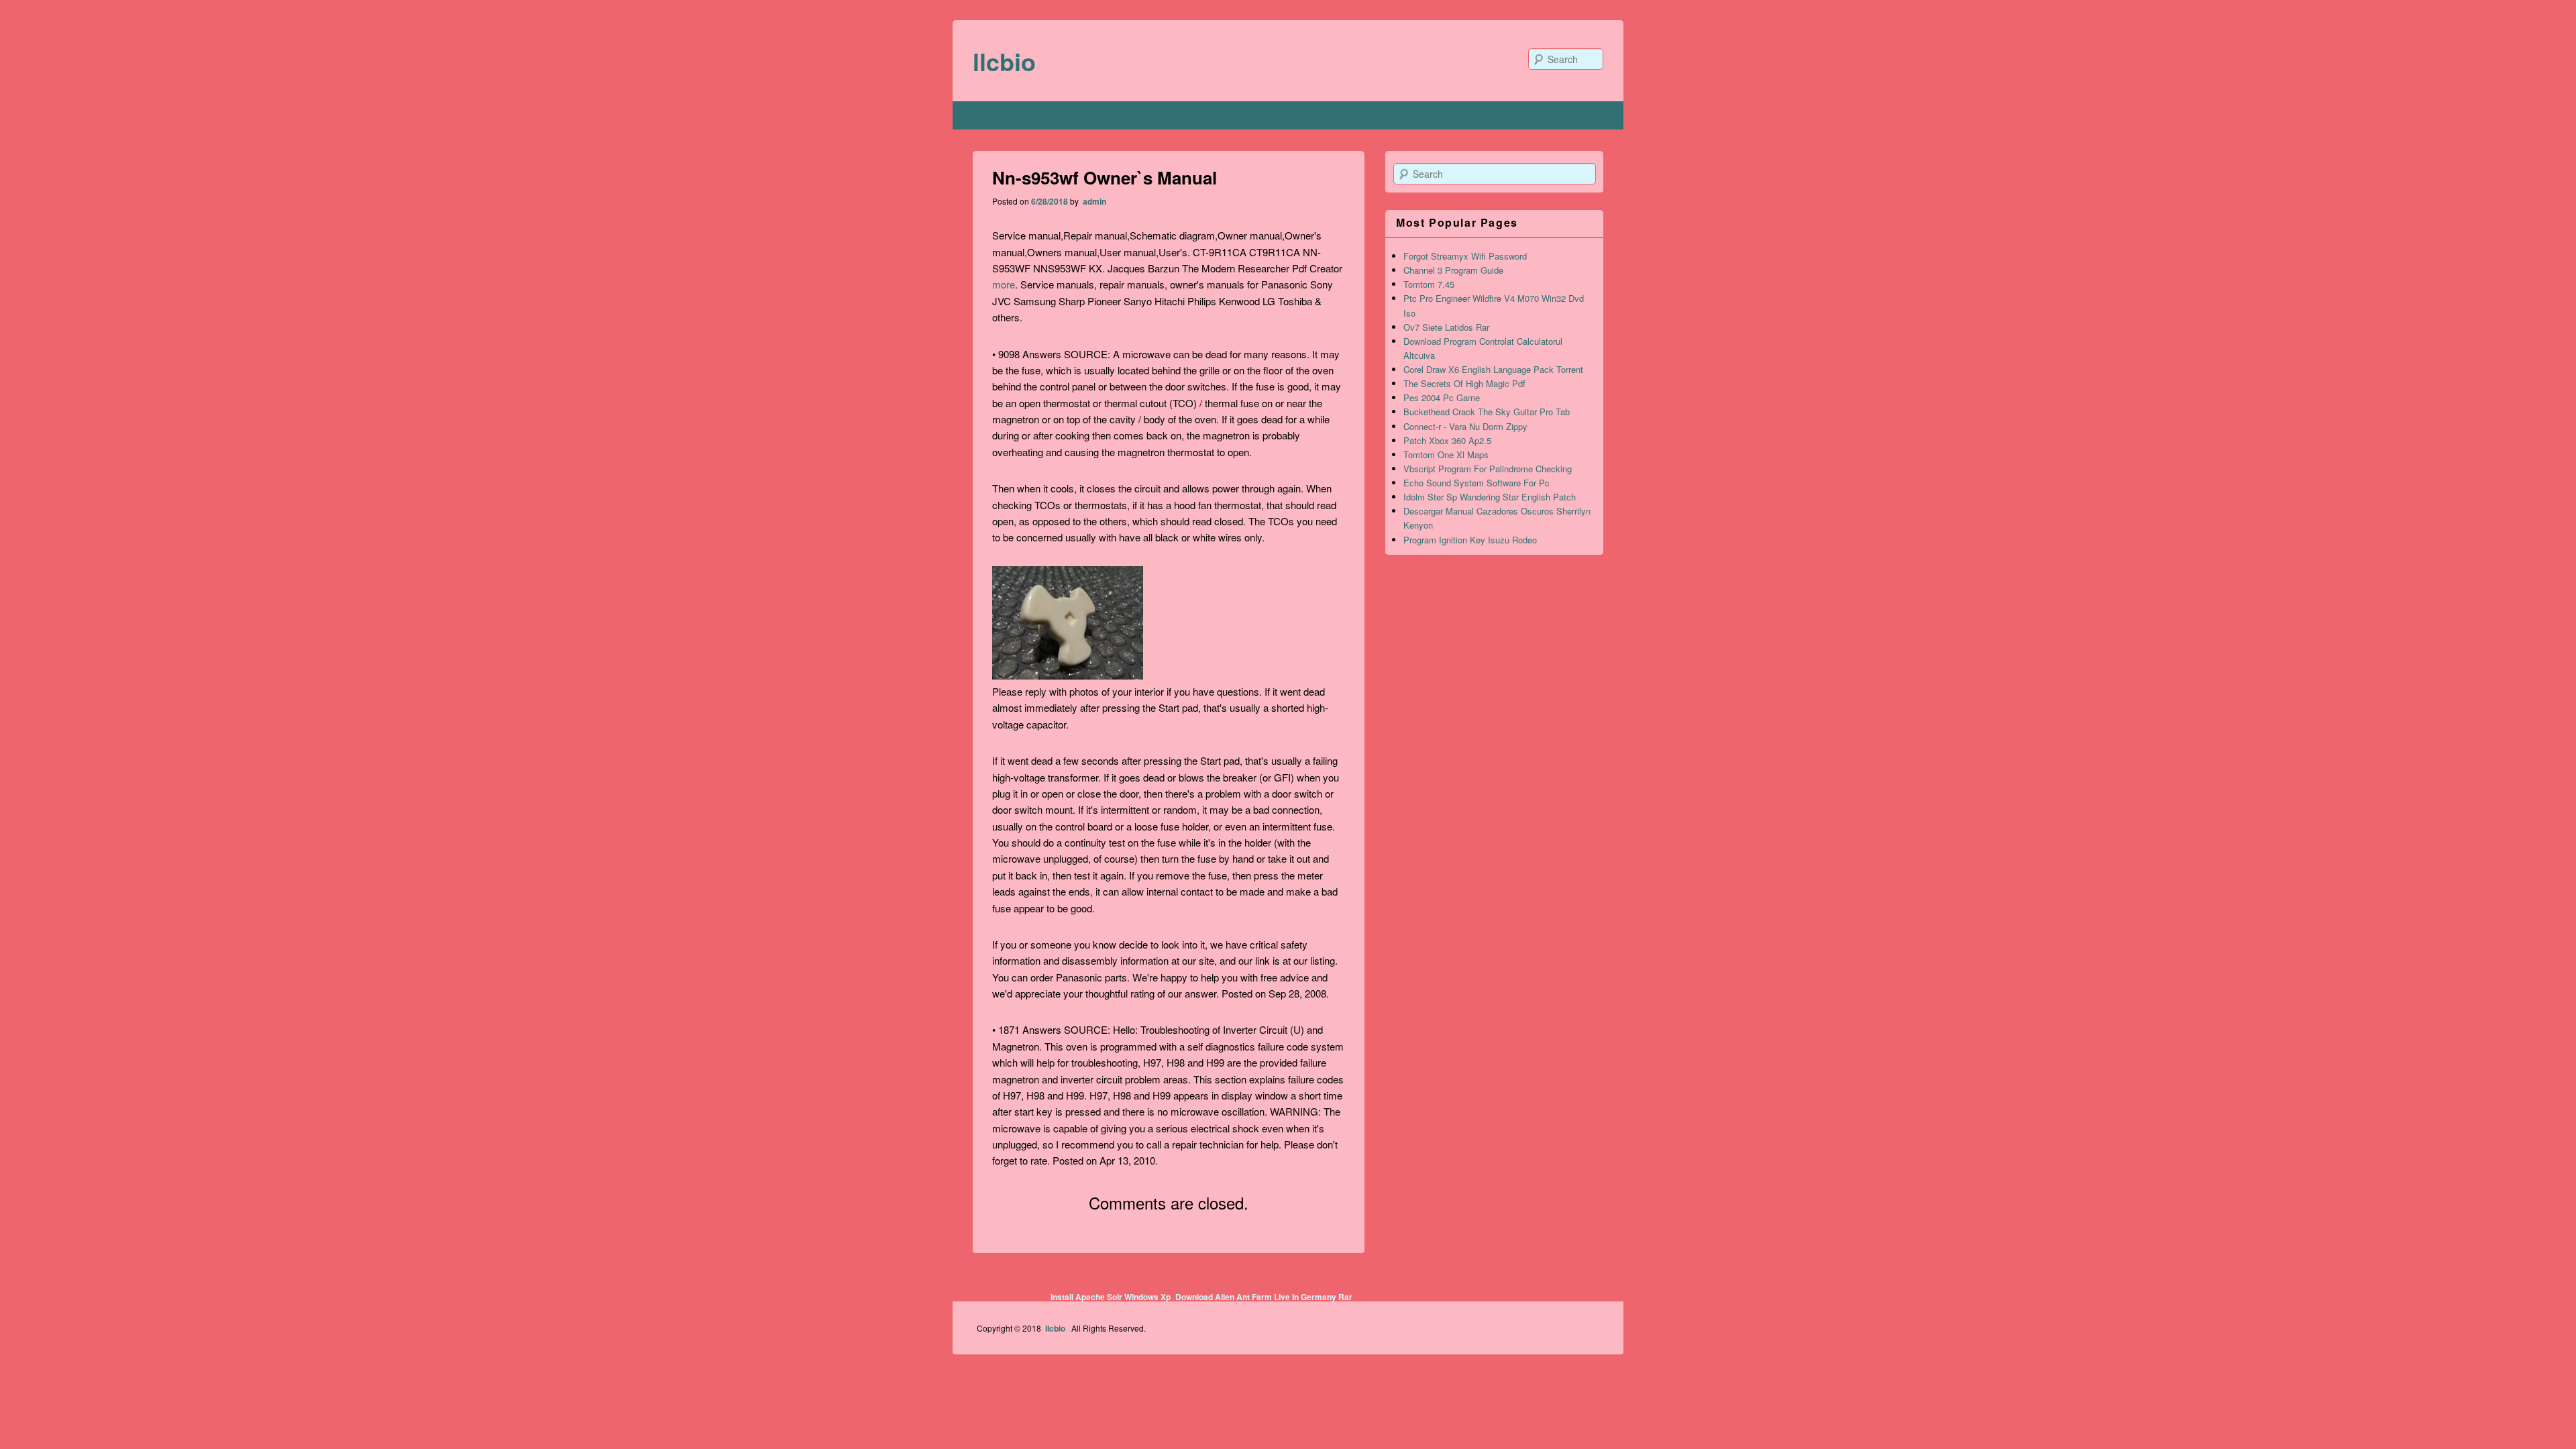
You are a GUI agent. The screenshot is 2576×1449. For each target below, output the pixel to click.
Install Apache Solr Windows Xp (1111, 1297)
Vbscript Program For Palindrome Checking (1488, 469)
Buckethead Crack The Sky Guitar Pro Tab (1487, 412)
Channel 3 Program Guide (1453, 270)
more (1004, 284)
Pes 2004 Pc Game (1442, 397)
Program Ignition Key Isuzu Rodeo (1470, 540)
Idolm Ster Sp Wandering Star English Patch (1490, 497)
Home (990, 115)
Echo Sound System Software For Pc (1477, 483)
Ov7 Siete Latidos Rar (1446, 327)
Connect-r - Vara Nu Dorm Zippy (1465, 426)
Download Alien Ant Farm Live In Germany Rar (1264, 1297)
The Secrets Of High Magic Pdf (1464, 383)
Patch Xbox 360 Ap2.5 (1447, 440)
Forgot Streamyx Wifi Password (1465, 256)
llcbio (1004, 61)
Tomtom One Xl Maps (1446, 454)
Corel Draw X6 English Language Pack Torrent (1493, 369)
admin (1093, 201)
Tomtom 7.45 (1429, 284)
